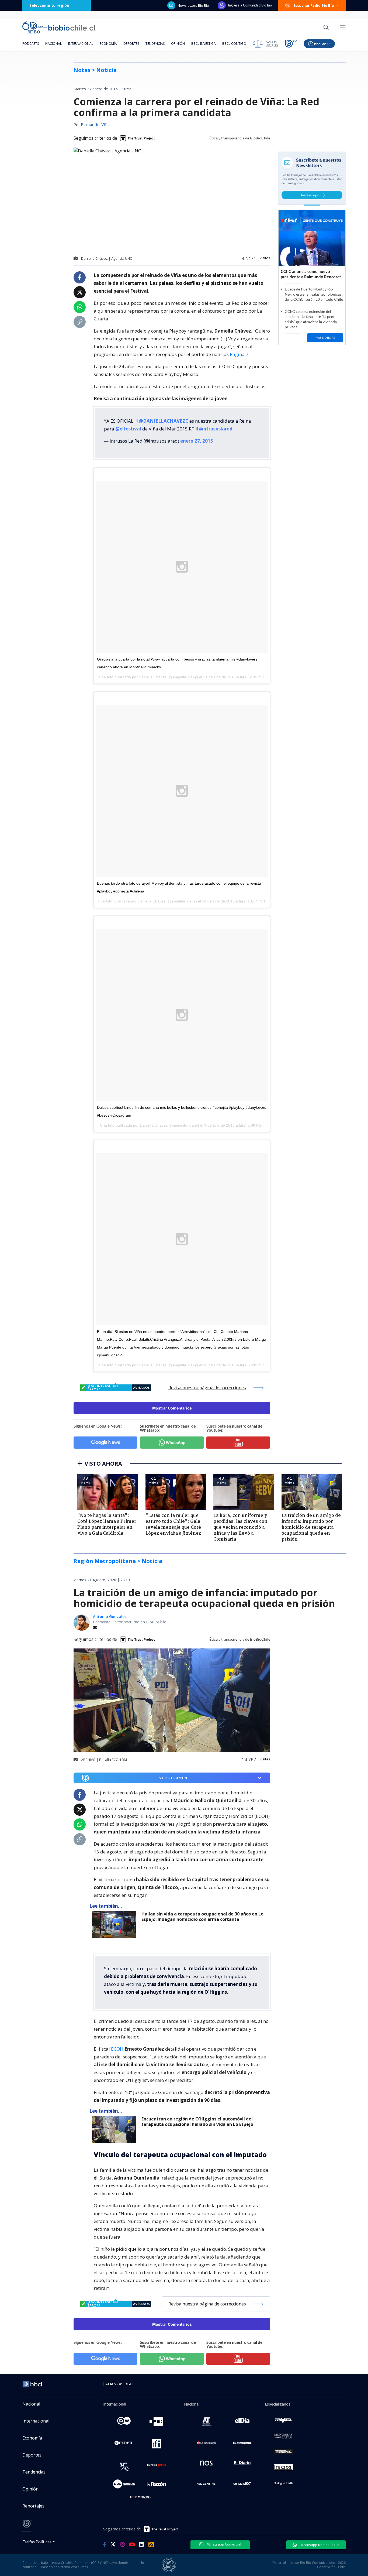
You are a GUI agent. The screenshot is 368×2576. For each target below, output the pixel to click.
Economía (108, 44)
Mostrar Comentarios (172, 1408)
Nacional (53, 44)
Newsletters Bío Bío (193, 5)
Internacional (81, 44)
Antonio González (110, 1617)
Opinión (178, 44)
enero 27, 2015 (197, 441)
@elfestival (128, 429)
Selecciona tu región (49, 5)
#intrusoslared (216, 429)
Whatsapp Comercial (224, 2544)
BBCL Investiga (204, 44)
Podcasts (31, 44)
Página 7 (239, 354)
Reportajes (33, 2506)
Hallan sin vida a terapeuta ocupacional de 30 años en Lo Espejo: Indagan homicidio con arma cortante (202, 1917)
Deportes (131, 44)
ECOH (118, 2049)
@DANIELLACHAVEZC (164, 421)
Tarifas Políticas (37, 2542)
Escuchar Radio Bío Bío (314, 5)
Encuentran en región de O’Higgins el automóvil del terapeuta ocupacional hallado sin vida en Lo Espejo (197, 2122)
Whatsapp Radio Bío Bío (320, 2545)
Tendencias (155, 44)
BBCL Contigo (234, 44)
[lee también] (115, 1925)
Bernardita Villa (95, 125)
